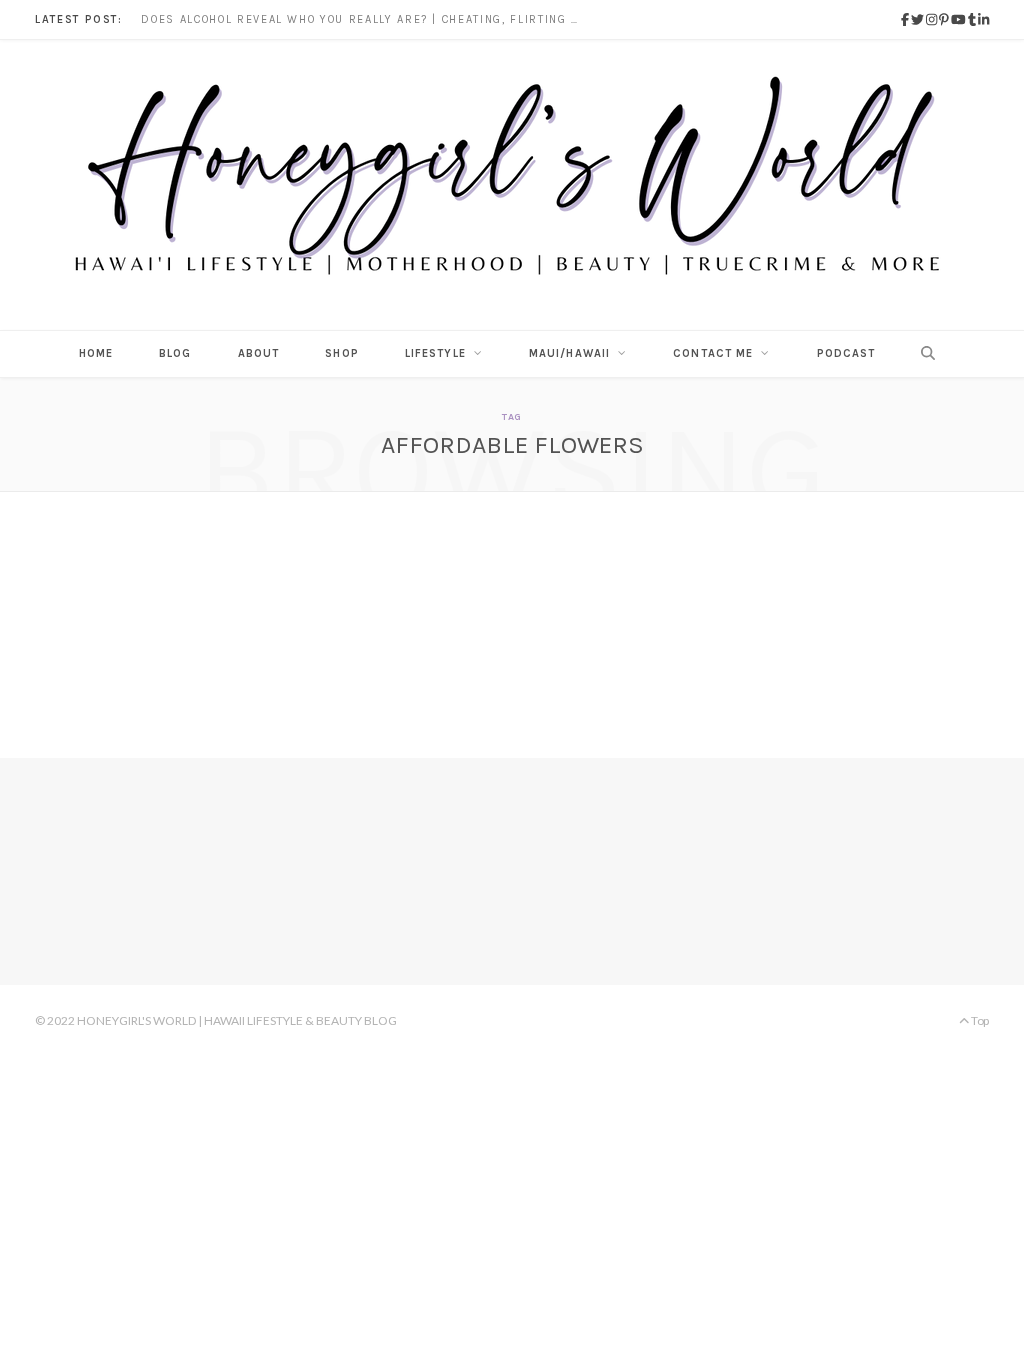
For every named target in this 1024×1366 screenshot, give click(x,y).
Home (96, 353)
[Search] (922, 354)
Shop (341, 353)
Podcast (846, 353)
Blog (175, 353)
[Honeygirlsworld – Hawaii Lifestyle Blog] (512, 185)
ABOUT (259, 353)
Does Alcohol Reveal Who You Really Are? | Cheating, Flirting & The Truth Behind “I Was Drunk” (366, 19)
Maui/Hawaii (569, 353)
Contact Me (713, 353)
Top (979, 1020)
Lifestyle (435, 353)
